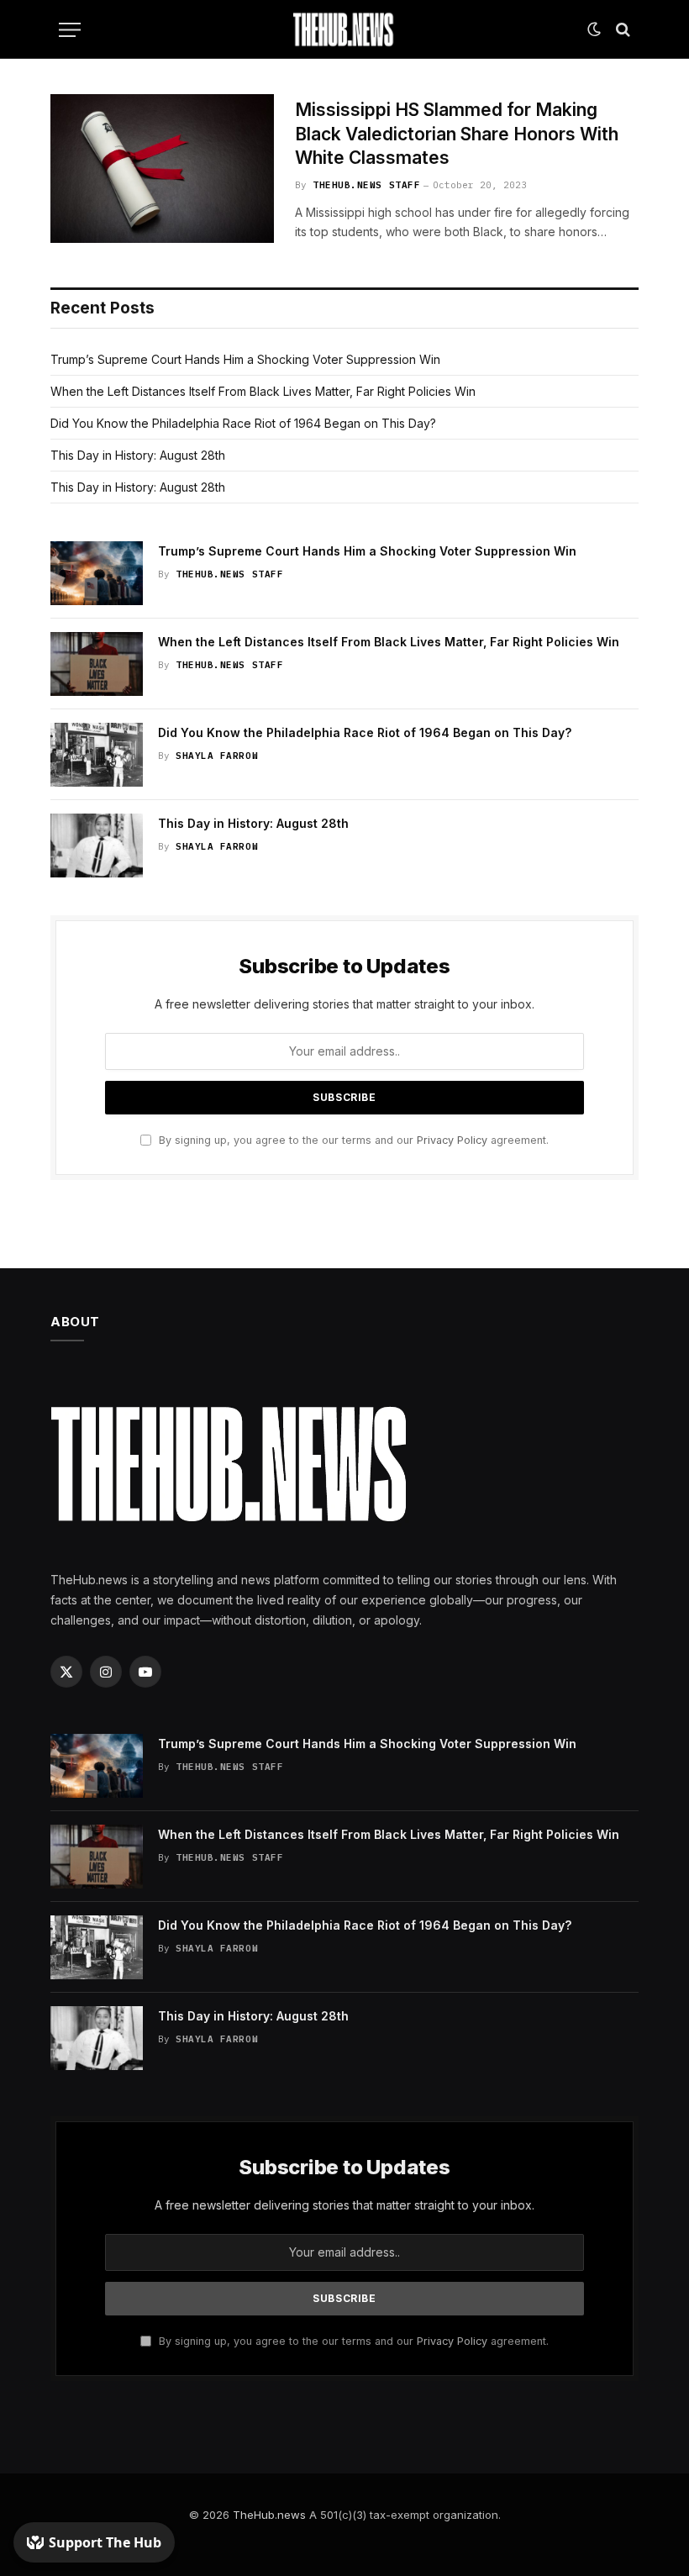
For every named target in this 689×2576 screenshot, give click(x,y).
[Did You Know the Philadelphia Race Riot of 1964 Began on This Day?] (97, 755)
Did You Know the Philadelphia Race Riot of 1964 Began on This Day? (243, 423)
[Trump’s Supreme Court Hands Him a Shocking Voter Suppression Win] (97, 573)
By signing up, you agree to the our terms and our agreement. (352, 1140)
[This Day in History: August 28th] (97, 845)
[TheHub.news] (344, 29)
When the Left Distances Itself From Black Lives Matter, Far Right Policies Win (263, 391)
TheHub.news (269, 2515)
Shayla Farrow (217, 756)
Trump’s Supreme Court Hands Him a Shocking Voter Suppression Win (245, 359)
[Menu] (70, 30)
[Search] (621, 30)
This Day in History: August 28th (138, 455)
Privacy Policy (452, 1140)
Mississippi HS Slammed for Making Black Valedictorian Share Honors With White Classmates (457, 134)
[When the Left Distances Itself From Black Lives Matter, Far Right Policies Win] (97, 664)
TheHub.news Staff (366, 185)
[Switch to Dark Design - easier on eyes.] (594, 29)
